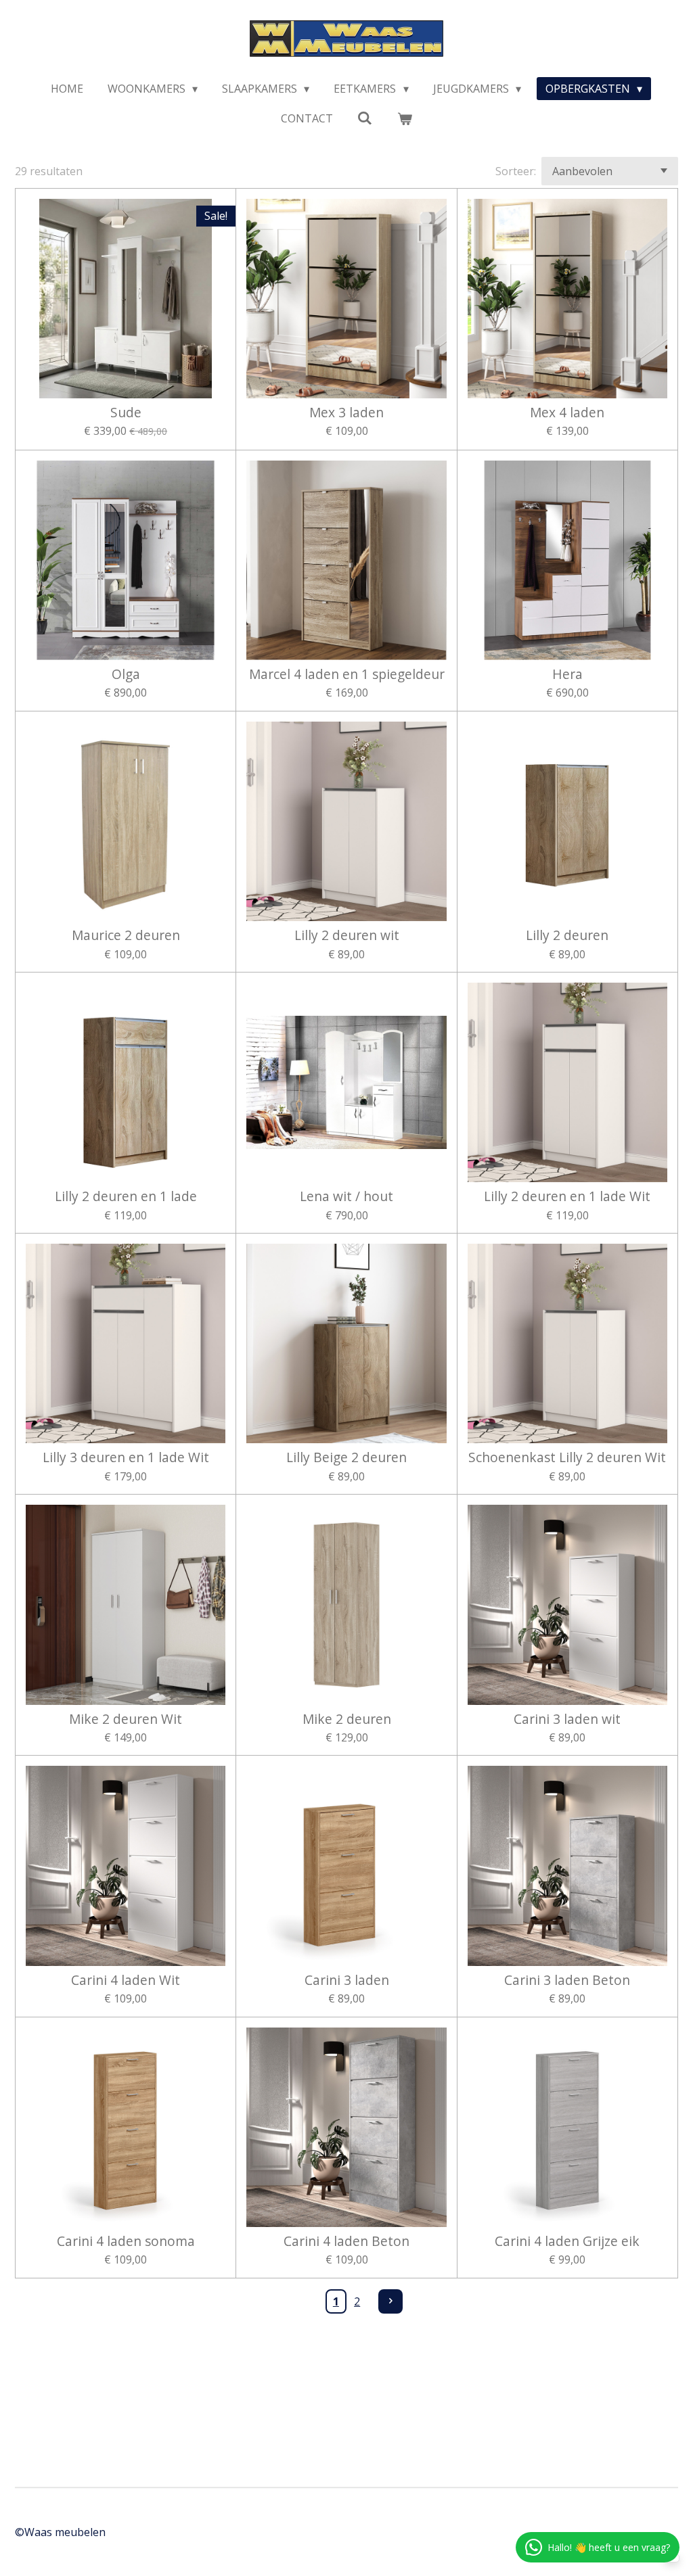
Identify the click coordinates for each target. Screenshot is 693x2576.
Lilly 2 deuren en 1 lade (126, 1196)
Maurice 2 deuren (126, 935)
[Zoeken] (365, 118)
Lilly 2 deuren (567, 935)
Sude (126, 413)
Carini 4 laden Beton (346, 2241)
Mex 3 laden (346, 413)
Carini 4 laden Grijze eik (567, 2241)
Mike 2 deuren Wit (126, 1719)
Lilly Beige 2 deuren (346, 1457)
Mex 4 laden (567, 413)
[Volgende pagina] (390, 2301)
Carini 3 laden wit (567, 1719)
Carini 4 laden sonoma (126, 2241)
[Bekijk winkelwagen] (405, 118)
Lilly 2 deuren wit (347, 935)
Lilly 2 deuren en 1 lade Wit (567, 1196)
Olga (126, 674)
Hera (567, 674)
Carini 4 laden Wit (126, 1980)
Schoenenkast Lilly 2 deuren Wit (567, 1457)
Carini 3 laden (347, 1980)
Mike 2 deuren (347, 1719)
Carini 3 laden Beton (567, 1980)
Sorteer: (516, 171)
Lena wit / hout (346, 1196)
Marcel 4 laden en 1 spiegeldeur (347, 674)
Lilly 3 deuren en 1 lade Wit (126, 1457)
